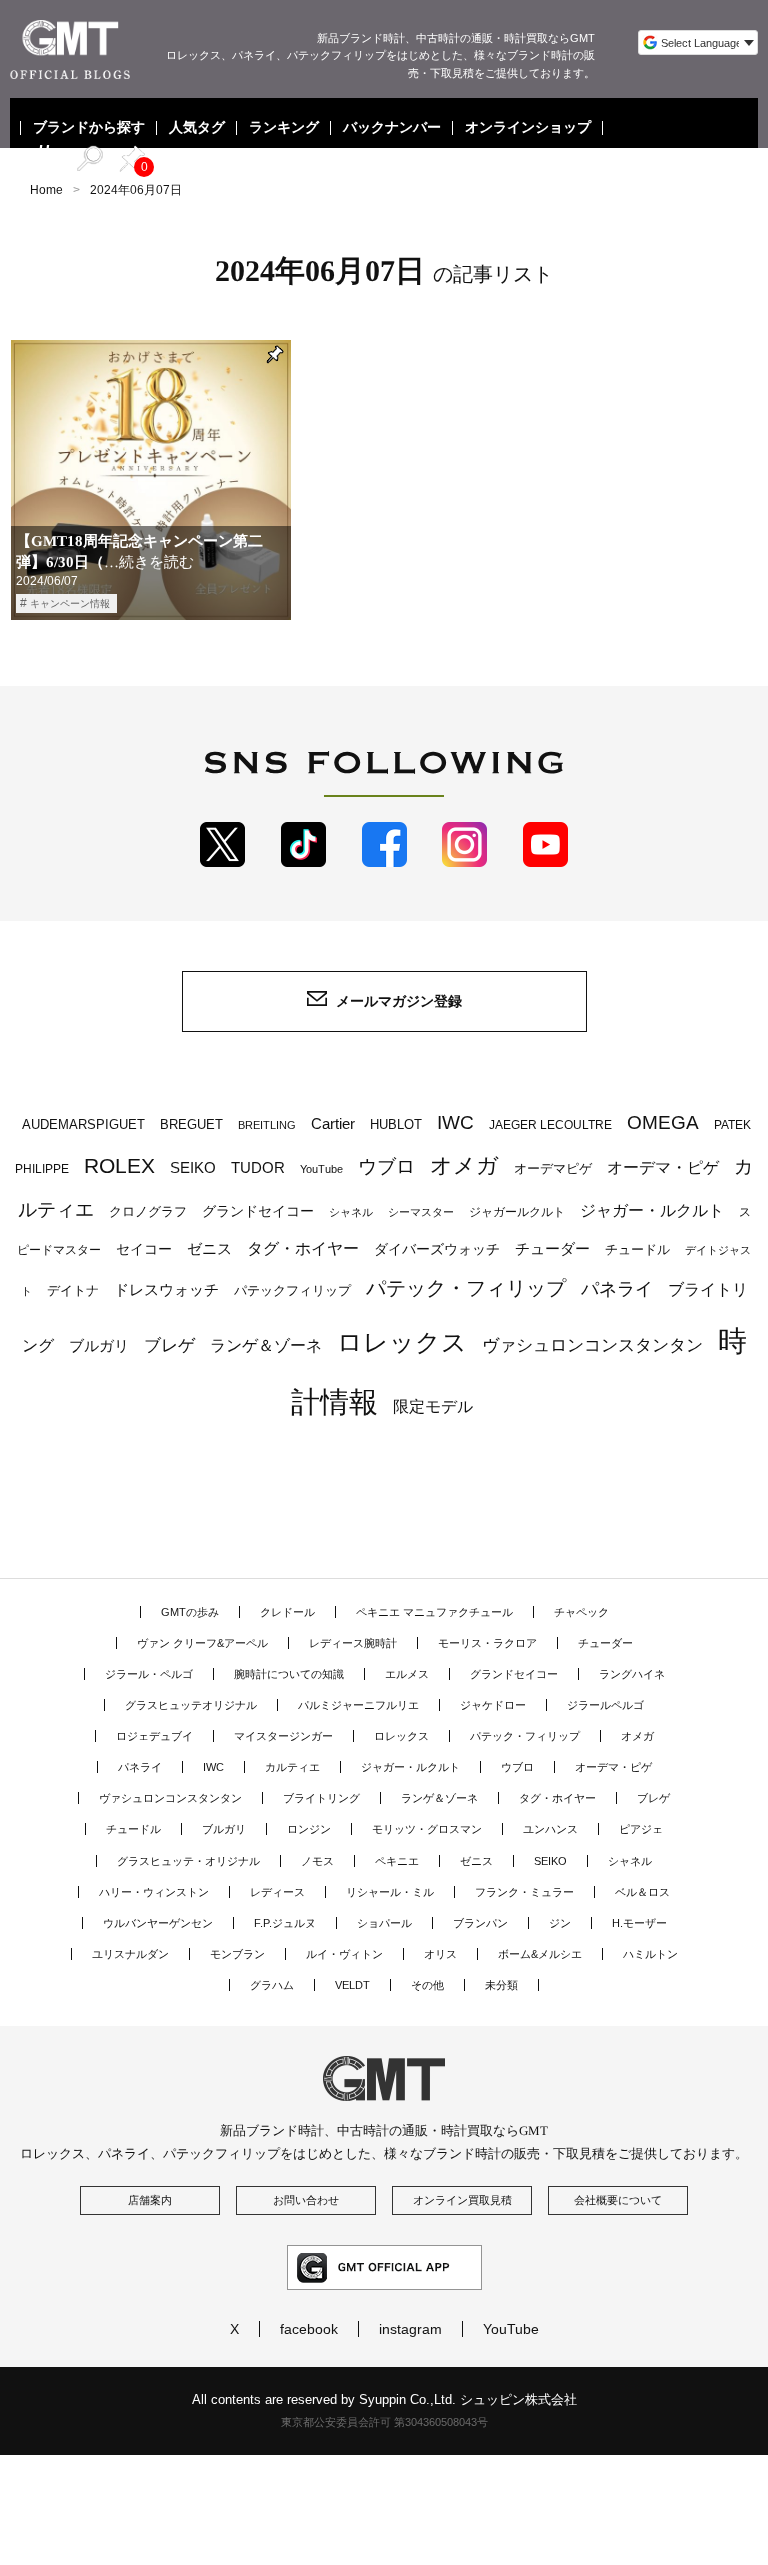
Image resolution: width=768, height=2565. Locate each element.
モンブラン (237, 1954)
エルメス (407, 1674)
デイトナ (73, 1290)
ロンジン (309, 1829)
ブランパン (480, 1923)
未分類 (501, 1985)
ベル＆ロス (642, 1892)
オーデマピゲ (553, 1168)
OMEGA (663, 1122)
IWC (455, 1122)
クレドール (287, 1612)
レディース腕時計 (353, 1643)
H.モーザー (639, 1923)
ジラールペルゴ (605, 1705)
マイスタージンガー (283, 1736)
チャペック (581, 1612)
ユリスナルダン (130, 1954)
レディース (277, 1892)
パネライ (617, 1288)
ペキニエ (397, 1861)
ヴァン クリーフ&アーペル (202, 1643)
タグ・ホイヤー (303, 1248)
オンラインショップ (528, 128)
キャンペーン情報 (70, 603)
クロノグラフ (148, 1211)
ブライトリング (321, 1798)
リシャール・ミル (390, 1892)
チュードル (637, 1249)
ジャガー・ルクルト (652, 1210)
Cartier (333, 1124)
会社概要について (618, 2200)
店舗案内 (150, 2200)
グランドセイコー (258, 1211)
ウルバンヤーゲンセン (158, 1923)
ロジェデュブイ (154, 1736)
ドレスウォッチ (166, 1290)
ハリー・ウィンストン (154, 1892)
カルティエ (292, 1767)
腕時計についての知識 (289, 1674)
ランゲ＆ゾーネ (266, 1345)
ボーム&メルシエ (540, 1954)
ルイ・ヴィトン (344, 1954)
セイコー (144, 1249)
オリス (440, 1954)
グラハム (272, 1985)
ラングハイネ (632, 1674)
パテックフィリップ (292, 1290)
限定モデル (433, 1406)
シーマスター (421, 1212)
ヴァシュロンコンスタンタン (592, 1345)
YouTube (321, 1169)
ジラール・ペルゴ (149, 1674)
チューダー (552, 1248)
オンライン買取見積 (462, 2200)
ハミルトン (650, 1954)
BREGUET (191, 1124)
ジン (560, 1923)
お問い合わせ (306, 2200)
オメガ (464, 1165)
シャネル (351, 1212)
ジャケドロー (493, 1705)
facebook (309, 2329)
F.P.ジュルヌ (285, 1923)
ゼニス (209, 1249)
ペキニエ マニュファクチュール (434, 1612)
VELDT (352, 1985)
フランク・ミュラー (524, 1892)
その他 (427, 1985)
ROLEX (119, 1165)
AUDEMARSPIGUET (83, 1125)
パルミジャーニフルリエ (358, 1705)
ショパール (384, 1923)
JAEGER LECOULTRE (550, 1125)
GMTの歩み (190, 1612)
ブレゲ (169, 1345)
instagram (410, 2329)
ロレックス (402, 1342)
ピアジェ (641, 1829)
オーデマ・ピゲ (663, 1167)
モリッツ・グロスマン (427, 1829)
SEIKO (193, 1167)
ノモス (317, 1861)
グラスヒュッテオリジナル (191, 1705)
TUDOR (258, 1167)
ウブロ (386, 1166)
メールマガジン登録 (399, 1001)
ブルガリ (99, 1345)
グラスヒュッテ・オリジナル (188, 1861)
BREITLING (267, 1125)
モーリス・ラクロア (487, 1643)
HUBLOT (396, 1124)
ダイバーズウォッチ (437, 1249)
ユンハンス (550, 1829)
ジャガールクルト (517, 1212)
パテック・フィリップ (466, 1288)
